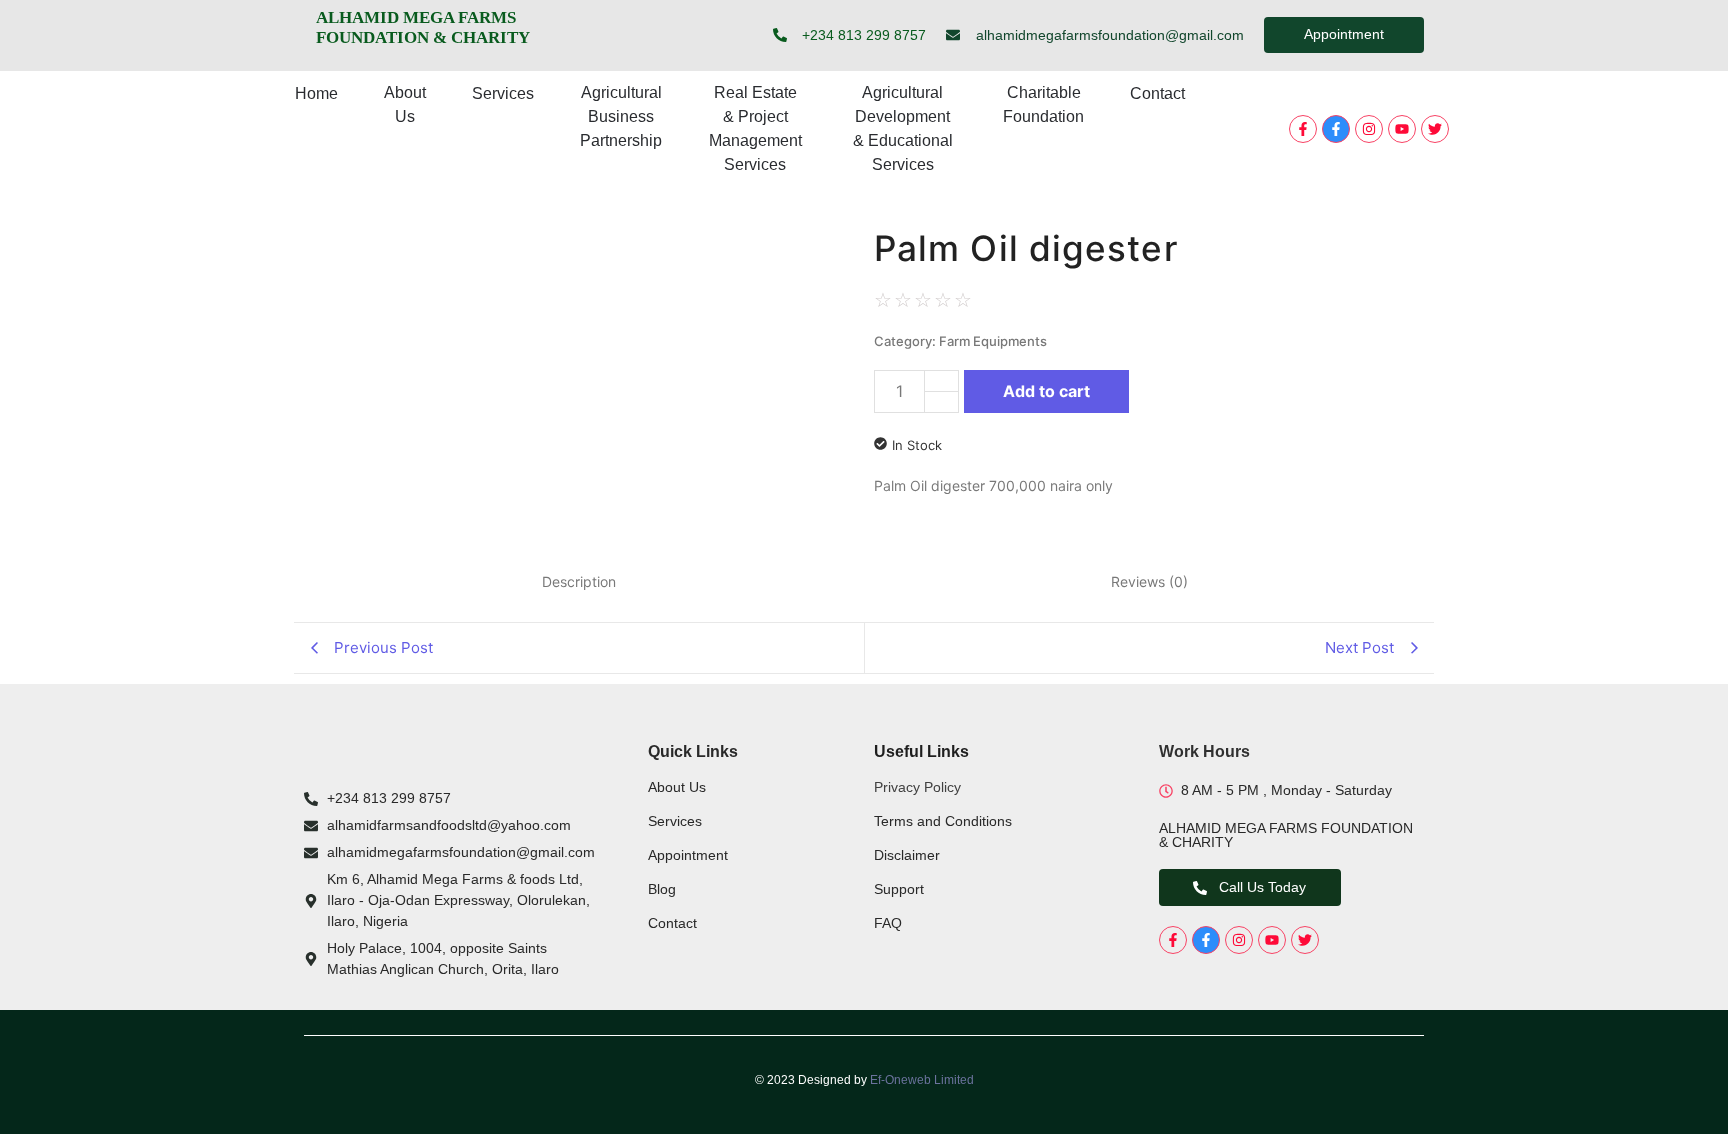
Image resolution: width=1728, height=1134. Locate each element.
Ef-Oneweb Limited (922, 1080)
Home (316, 93)
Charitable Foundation (1043, 104)
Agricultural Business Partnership (621, 116)
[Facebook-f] (1303, 129)
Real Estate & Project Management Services (755, 128)
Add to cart (1046, 391)
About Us (405, 104)
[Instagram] (1369, 129)
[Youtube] (1402, 129)
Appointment (688, 855)
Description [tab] (579, 581)
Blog (662, 889)
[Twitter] (1435, 129)
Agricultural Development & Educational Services (903, 128)
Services (503, 93)
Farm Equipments (993, 341)
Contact (1157, 93)
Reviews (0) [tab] (1149, 581)
